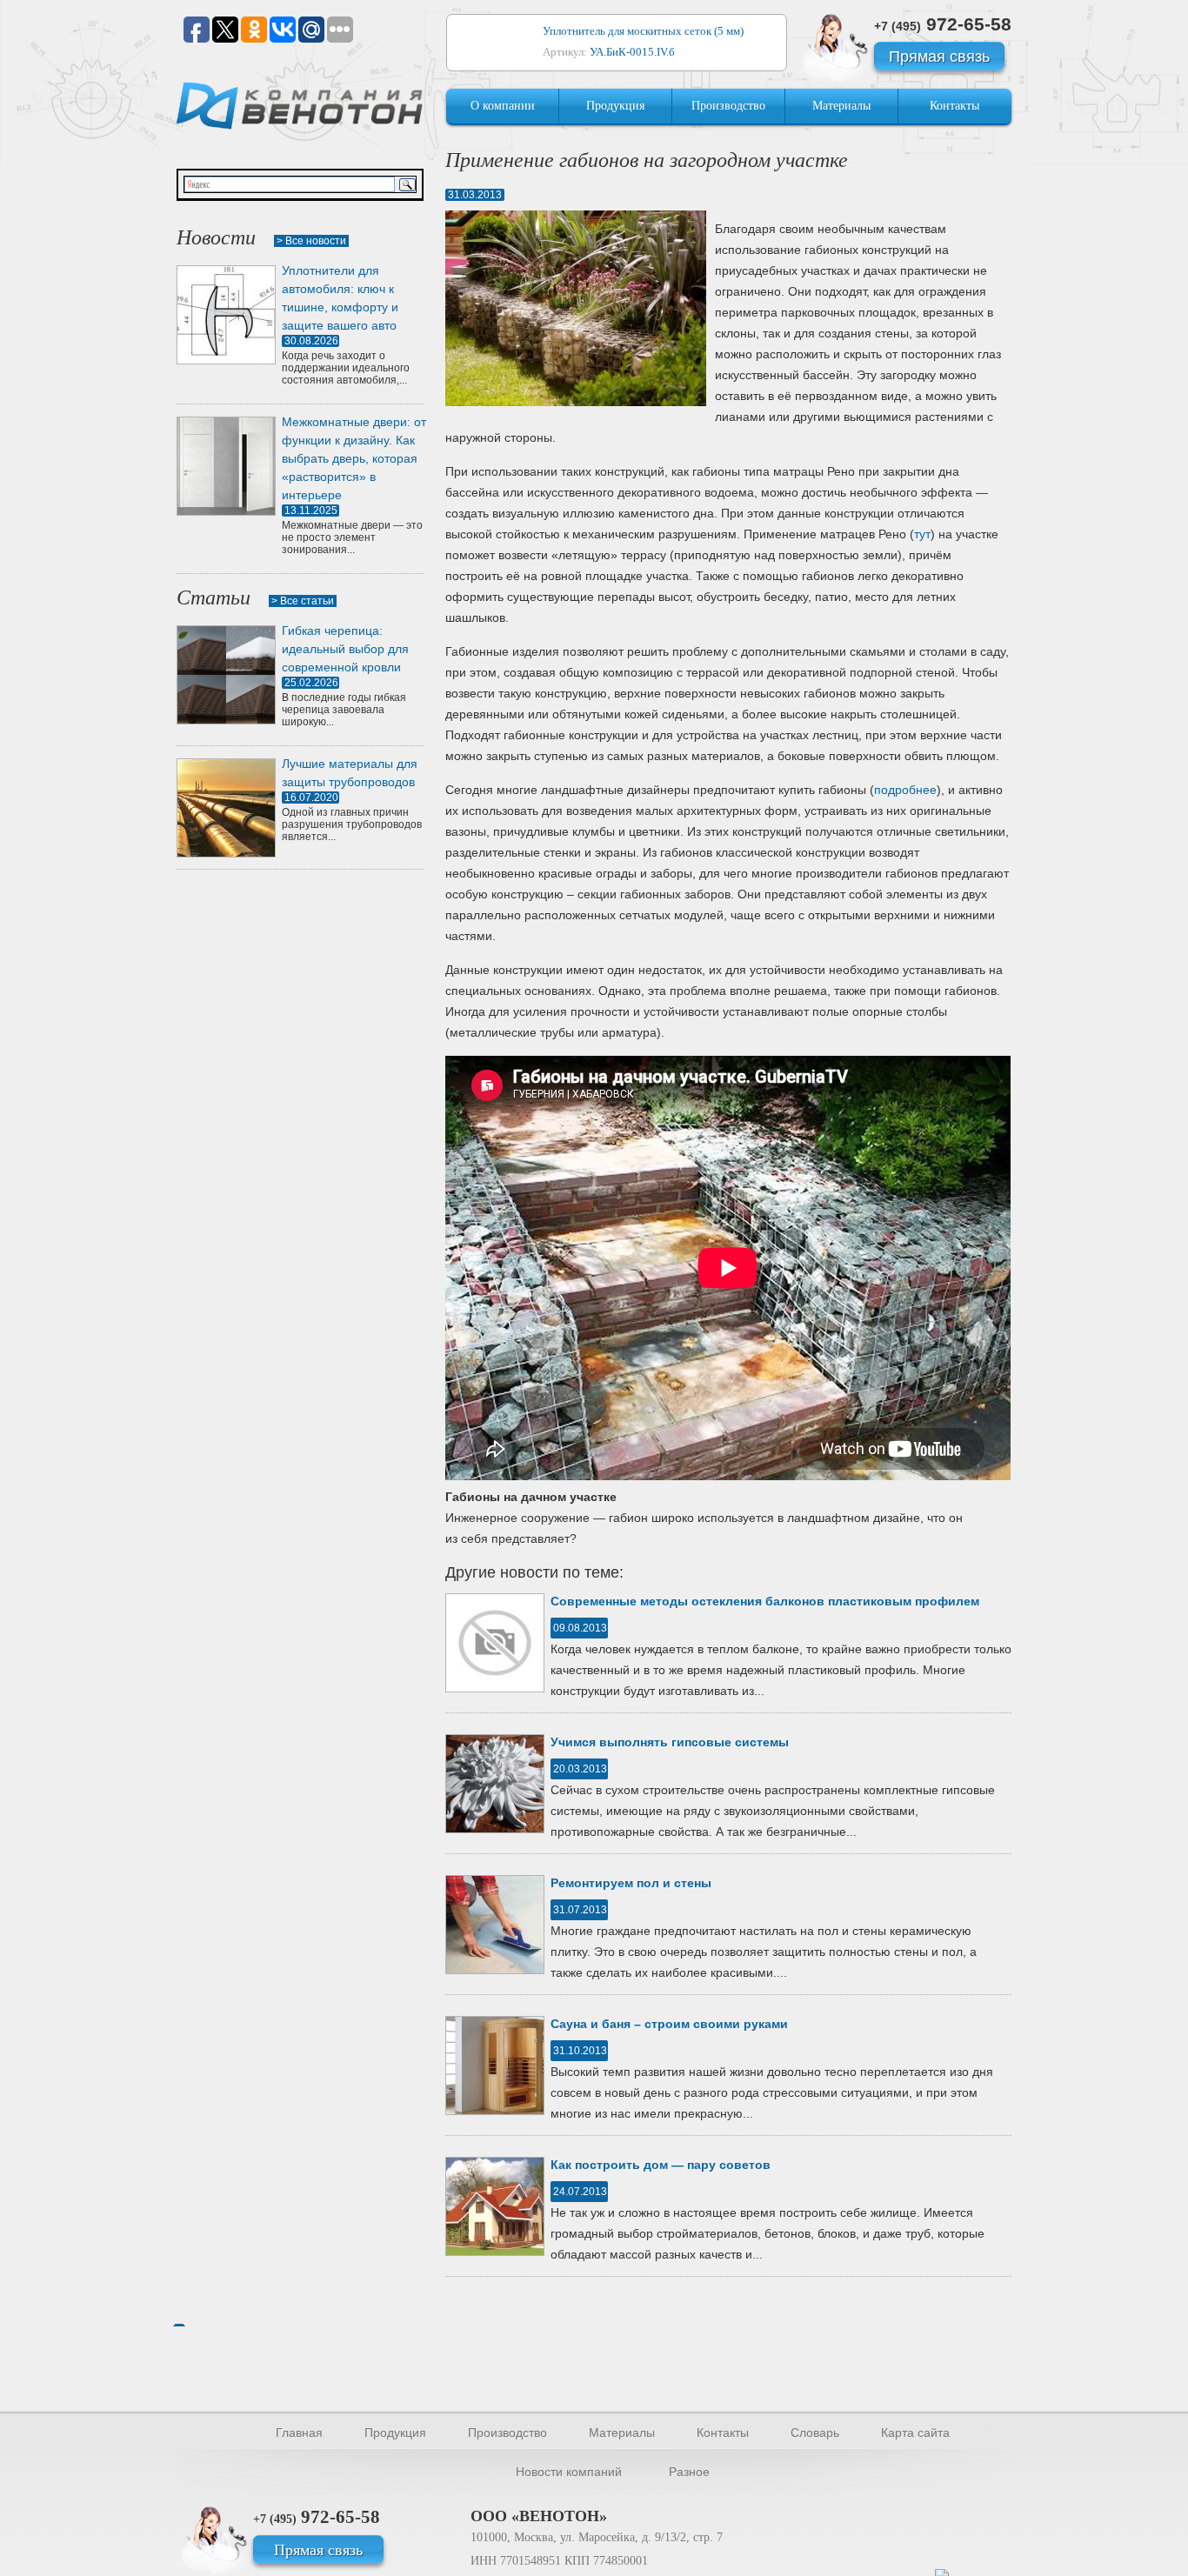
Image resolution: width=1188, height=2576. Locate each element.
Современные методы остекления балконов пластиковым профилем (765, 1601)
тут (922, 534)
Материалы (841, 106)
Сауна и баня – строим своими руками (669, 2024)
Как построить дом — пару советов (661, 2165)
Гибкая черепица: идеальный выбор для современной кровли (345, 649)
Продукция (615, 106)
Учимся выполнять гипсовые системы (670, 1742)
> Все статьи (303, 601)
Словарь (815, 2433)
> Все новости (311, 241)
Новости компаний (569, 2472)
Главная (299, 2433)
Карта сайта (915, 2433)
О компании (503, 106)
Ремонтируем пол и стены (631, 1883)
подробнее (905, 790)
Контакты (954, 106)
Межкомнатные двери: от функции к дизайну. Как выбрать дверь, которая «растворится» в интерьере (354, 458)
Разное (689, 2472)
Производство (728, 106)
